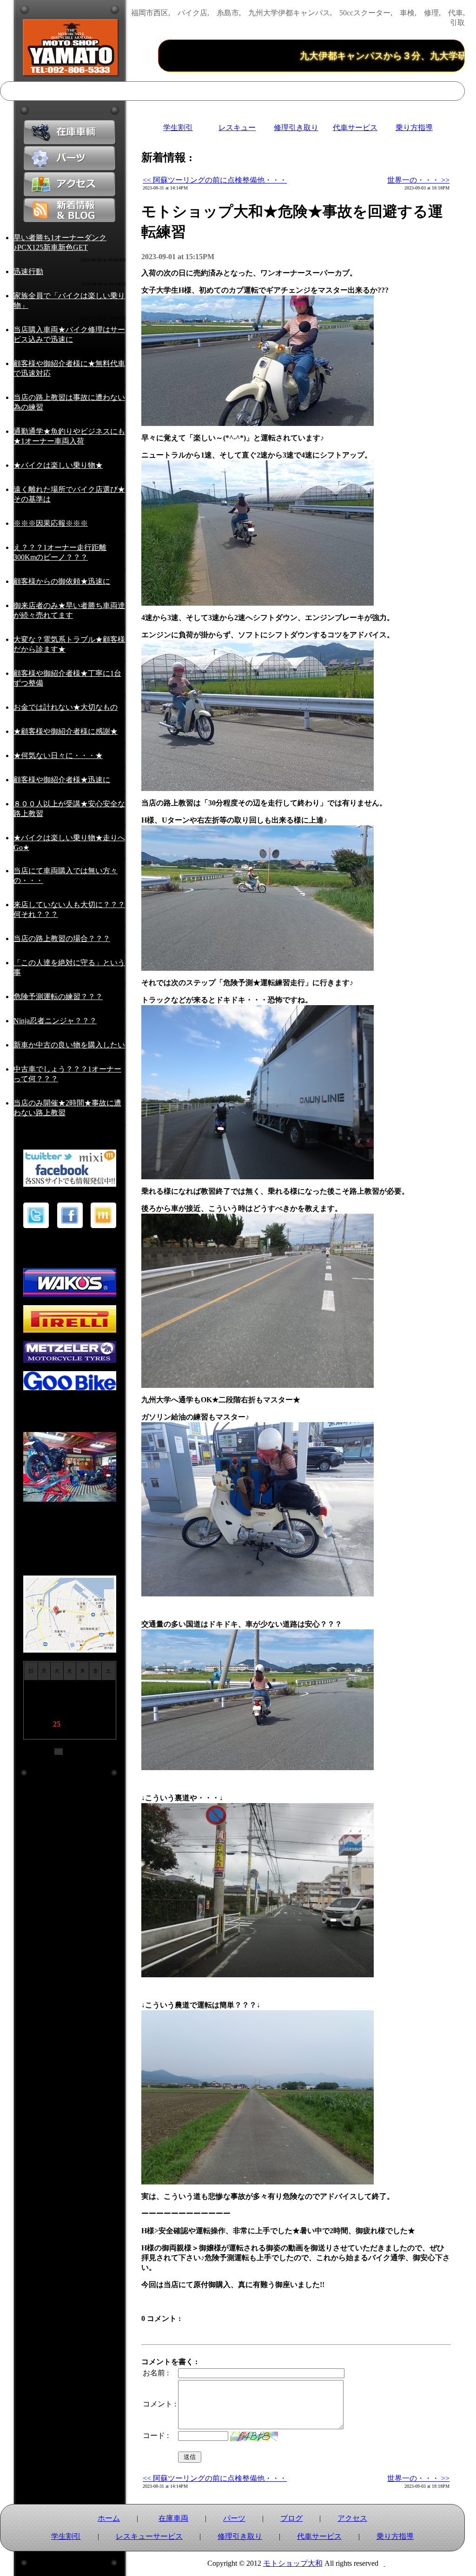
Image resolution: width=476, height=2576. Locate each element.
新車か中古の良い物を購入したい (69, 1045)
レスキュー (237, 127)
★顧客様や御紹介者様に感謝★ (66, 731)
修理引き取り (296, 127)
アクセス (352, 2518)
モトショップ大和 (293, 2563)
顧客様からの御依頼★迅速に (62, 581)
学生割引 (178, 127)
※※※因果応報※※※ (51, 523)
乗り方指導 (414, 127)
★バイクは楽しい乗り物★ (58, 465)
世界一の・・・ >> (418, 180)
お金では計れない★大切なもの (66, 707)
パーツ (234, 2518)
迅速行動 (28, 271)
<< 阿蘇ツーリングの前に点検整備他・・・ (215, 180)
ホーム (109, 2518)
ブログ (291, 2518)
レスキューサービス (149, 2536)
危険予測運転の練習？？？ (58, 997)
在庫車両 (173, 2518)
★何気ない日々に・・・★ (58, 755)
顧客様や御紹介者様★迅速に (62, 780)
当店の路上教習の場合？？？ (62, 938)
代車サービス (355, 127)
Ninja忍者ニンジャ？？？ (55, 1021)
